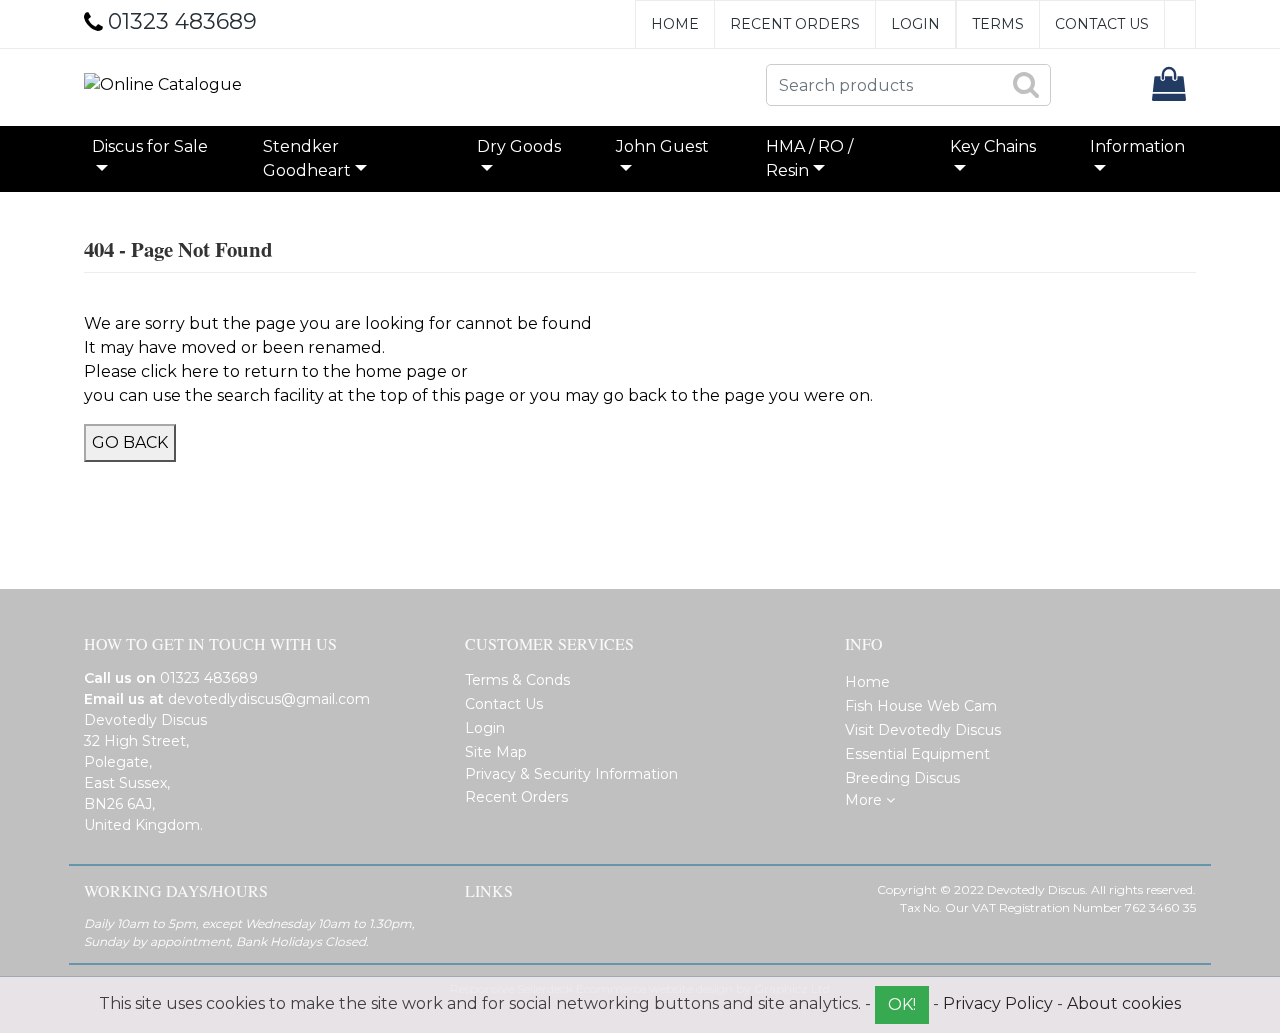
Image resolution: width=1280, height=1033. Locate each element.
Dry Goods (519, 146)
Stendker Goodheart (307, 158)
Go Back (130, 442)
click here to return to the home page (294, 371)
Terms (998, 24)
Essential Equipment (917, 754)
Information (1137, 146)
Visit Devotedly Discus (923, 730)
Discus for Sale (150, 146)
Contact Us (1102, 24)
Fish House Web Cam (921, 706)
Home (675, 24)
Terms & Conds (517, 680)
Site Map (496, 752)
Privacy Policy (998, 1003)
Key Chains (993, 146)
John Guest (662, 146)
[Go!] (1025, 84)
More (865, 800)
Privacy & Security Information (571, 774)
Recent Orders (795, 24)
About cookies (1124, 1003)
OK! (902, 1004)
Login (915, 24)
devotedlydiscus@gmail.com (269, 699)
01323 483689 (209, 678)
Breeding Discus (902, 778)
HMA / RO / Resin (809, 158)
